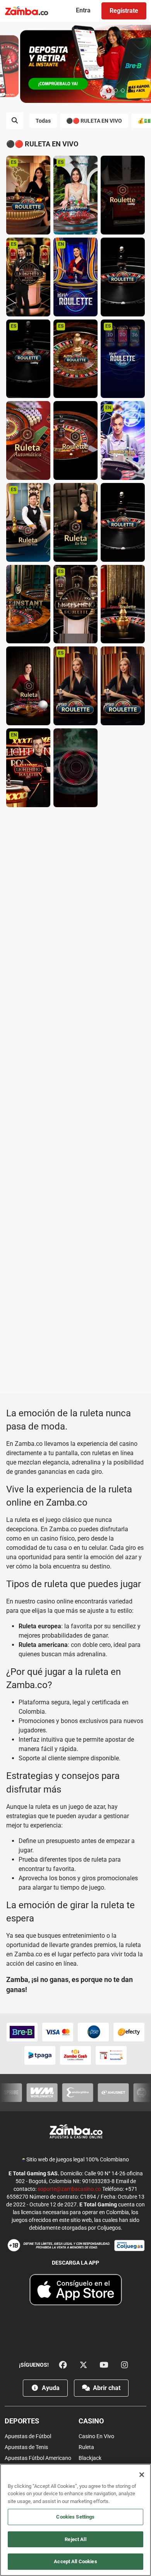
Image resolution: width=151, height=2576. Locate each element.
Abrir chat (106, 2388)
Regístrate (124, 11)
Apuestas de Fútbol (28, 2436)
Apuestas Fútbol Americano (38, 2458)
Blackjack (90, 2458)
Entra (83, 10)
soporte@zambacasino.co (69, 2189)
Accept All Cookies (75, 2561)
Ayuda (50, 2388)
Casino (91, 2421)
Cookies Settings (75, 2517)
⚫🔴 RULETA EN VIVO (94, 121)
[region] (75, 2520)
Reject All (75, 2539)
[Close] (142, 2475)
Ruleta (86, 2447)
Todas (43, 121)
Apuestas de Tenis (26, 2447)
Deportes (22, 2421)
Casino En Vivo (96, 2436)
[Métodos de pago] (75, 2044)
